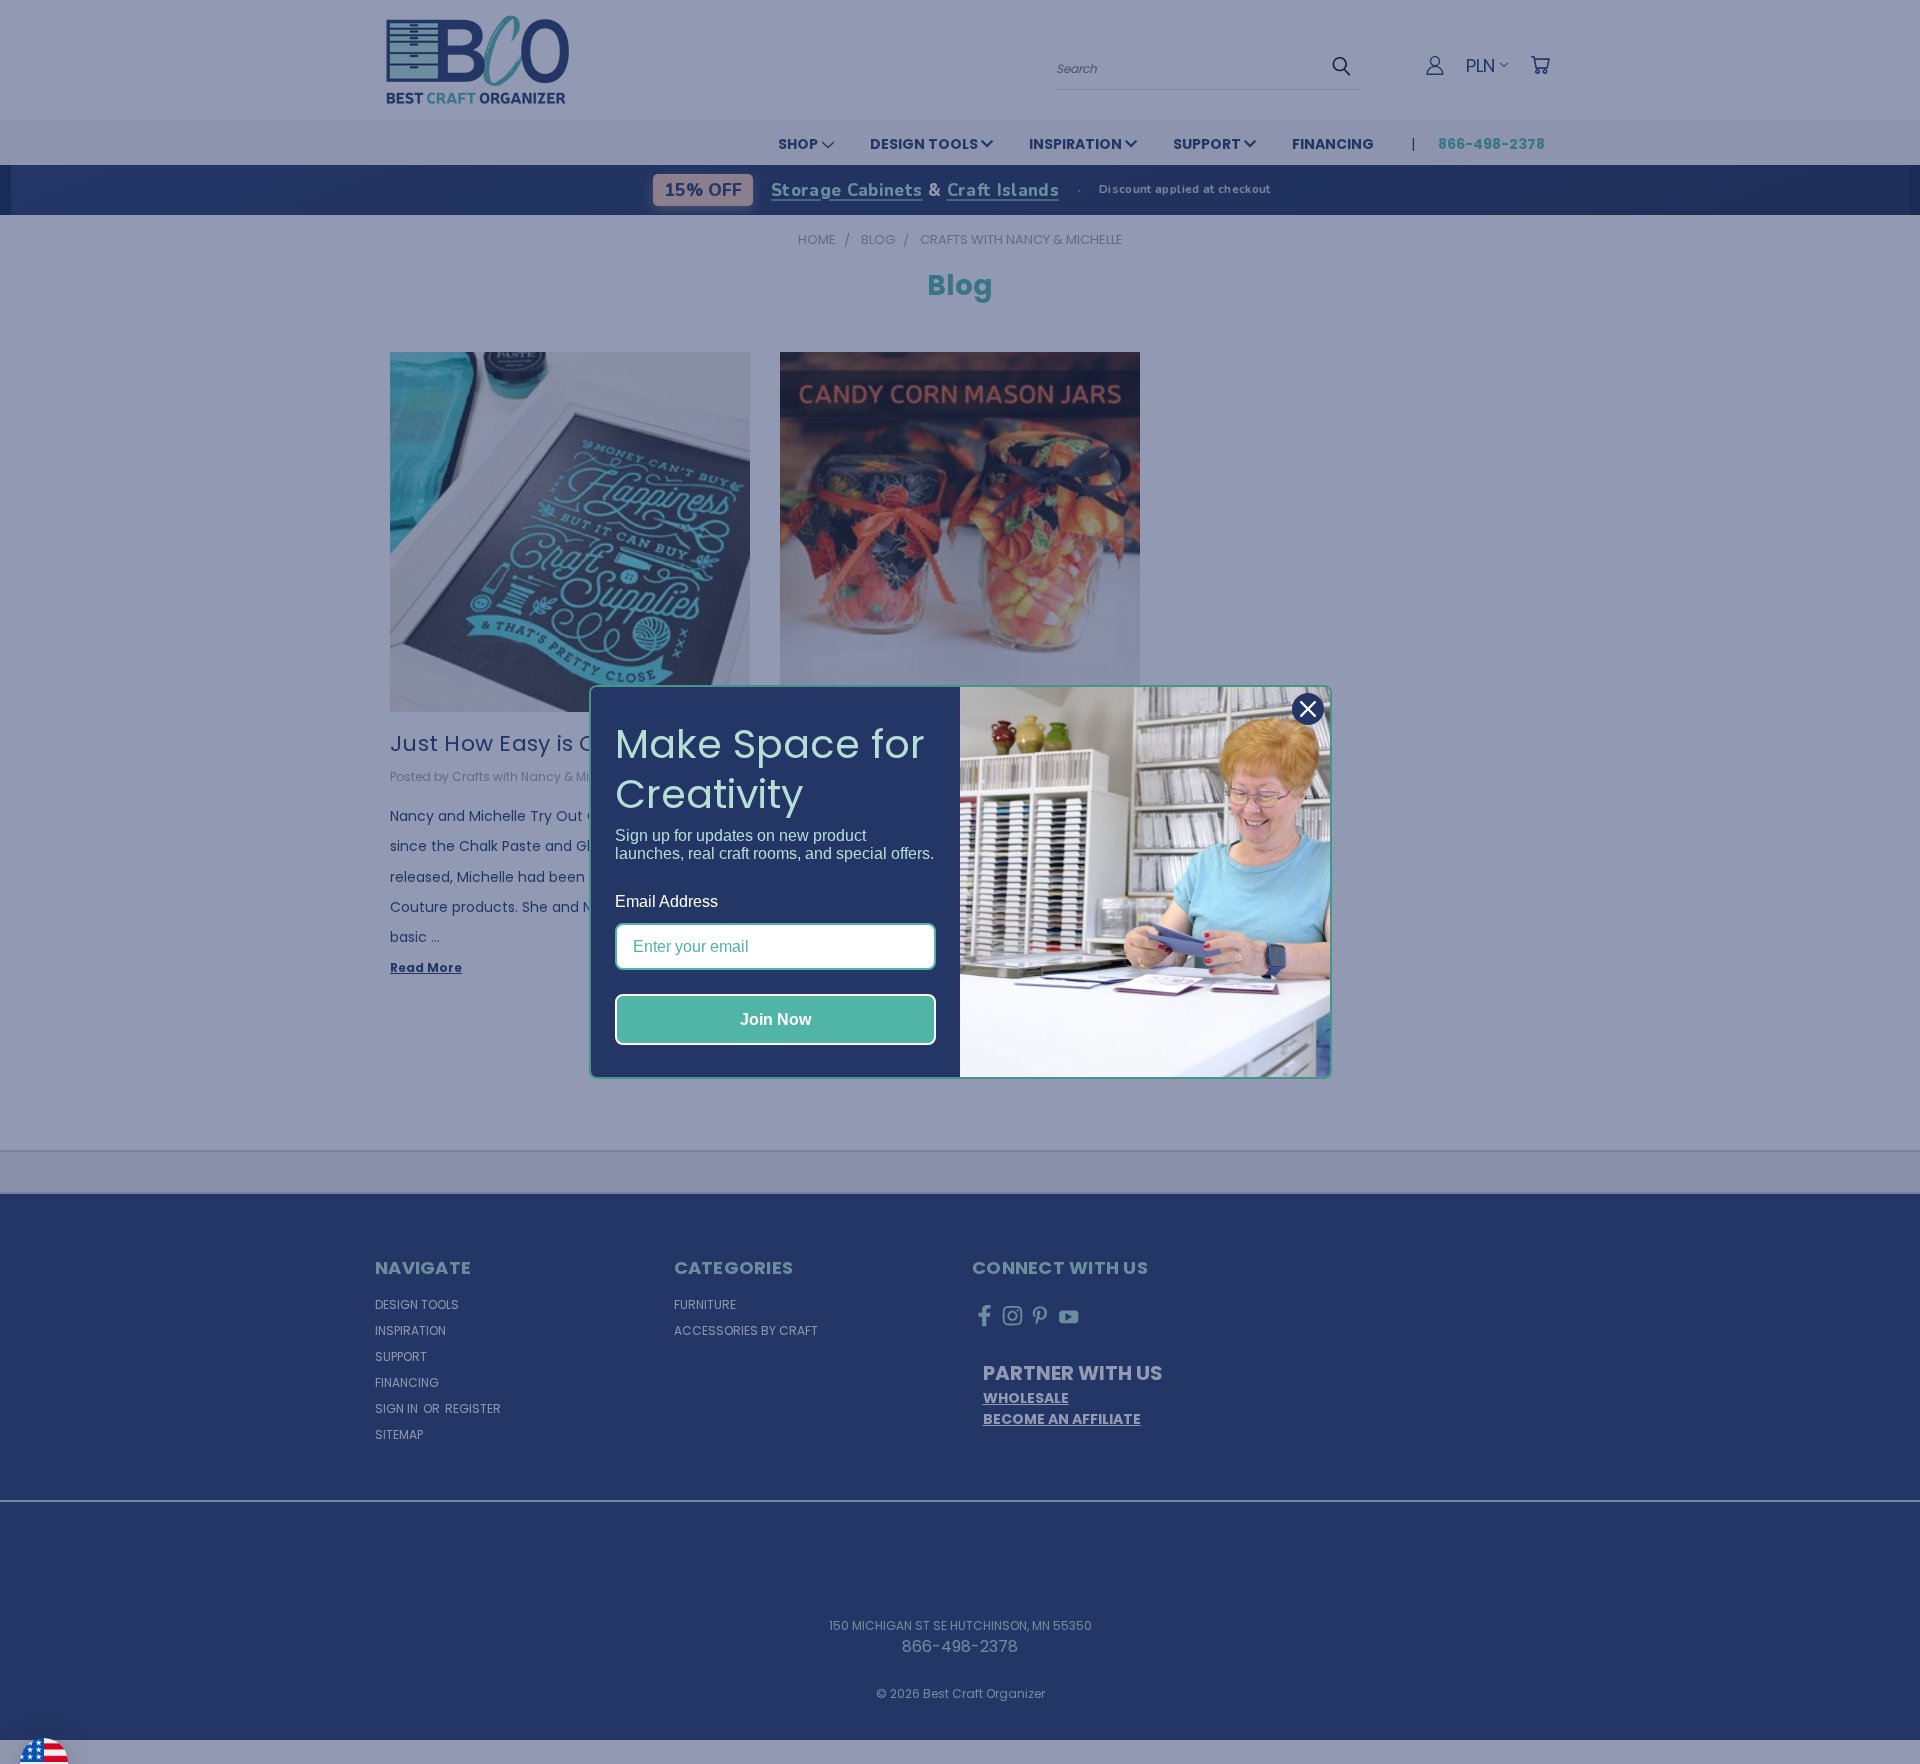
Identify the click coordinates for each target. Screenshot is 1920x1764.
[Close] (1308, 709)
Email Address (666, 901)
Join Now (775, 1019)
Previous (1864, 1701)
